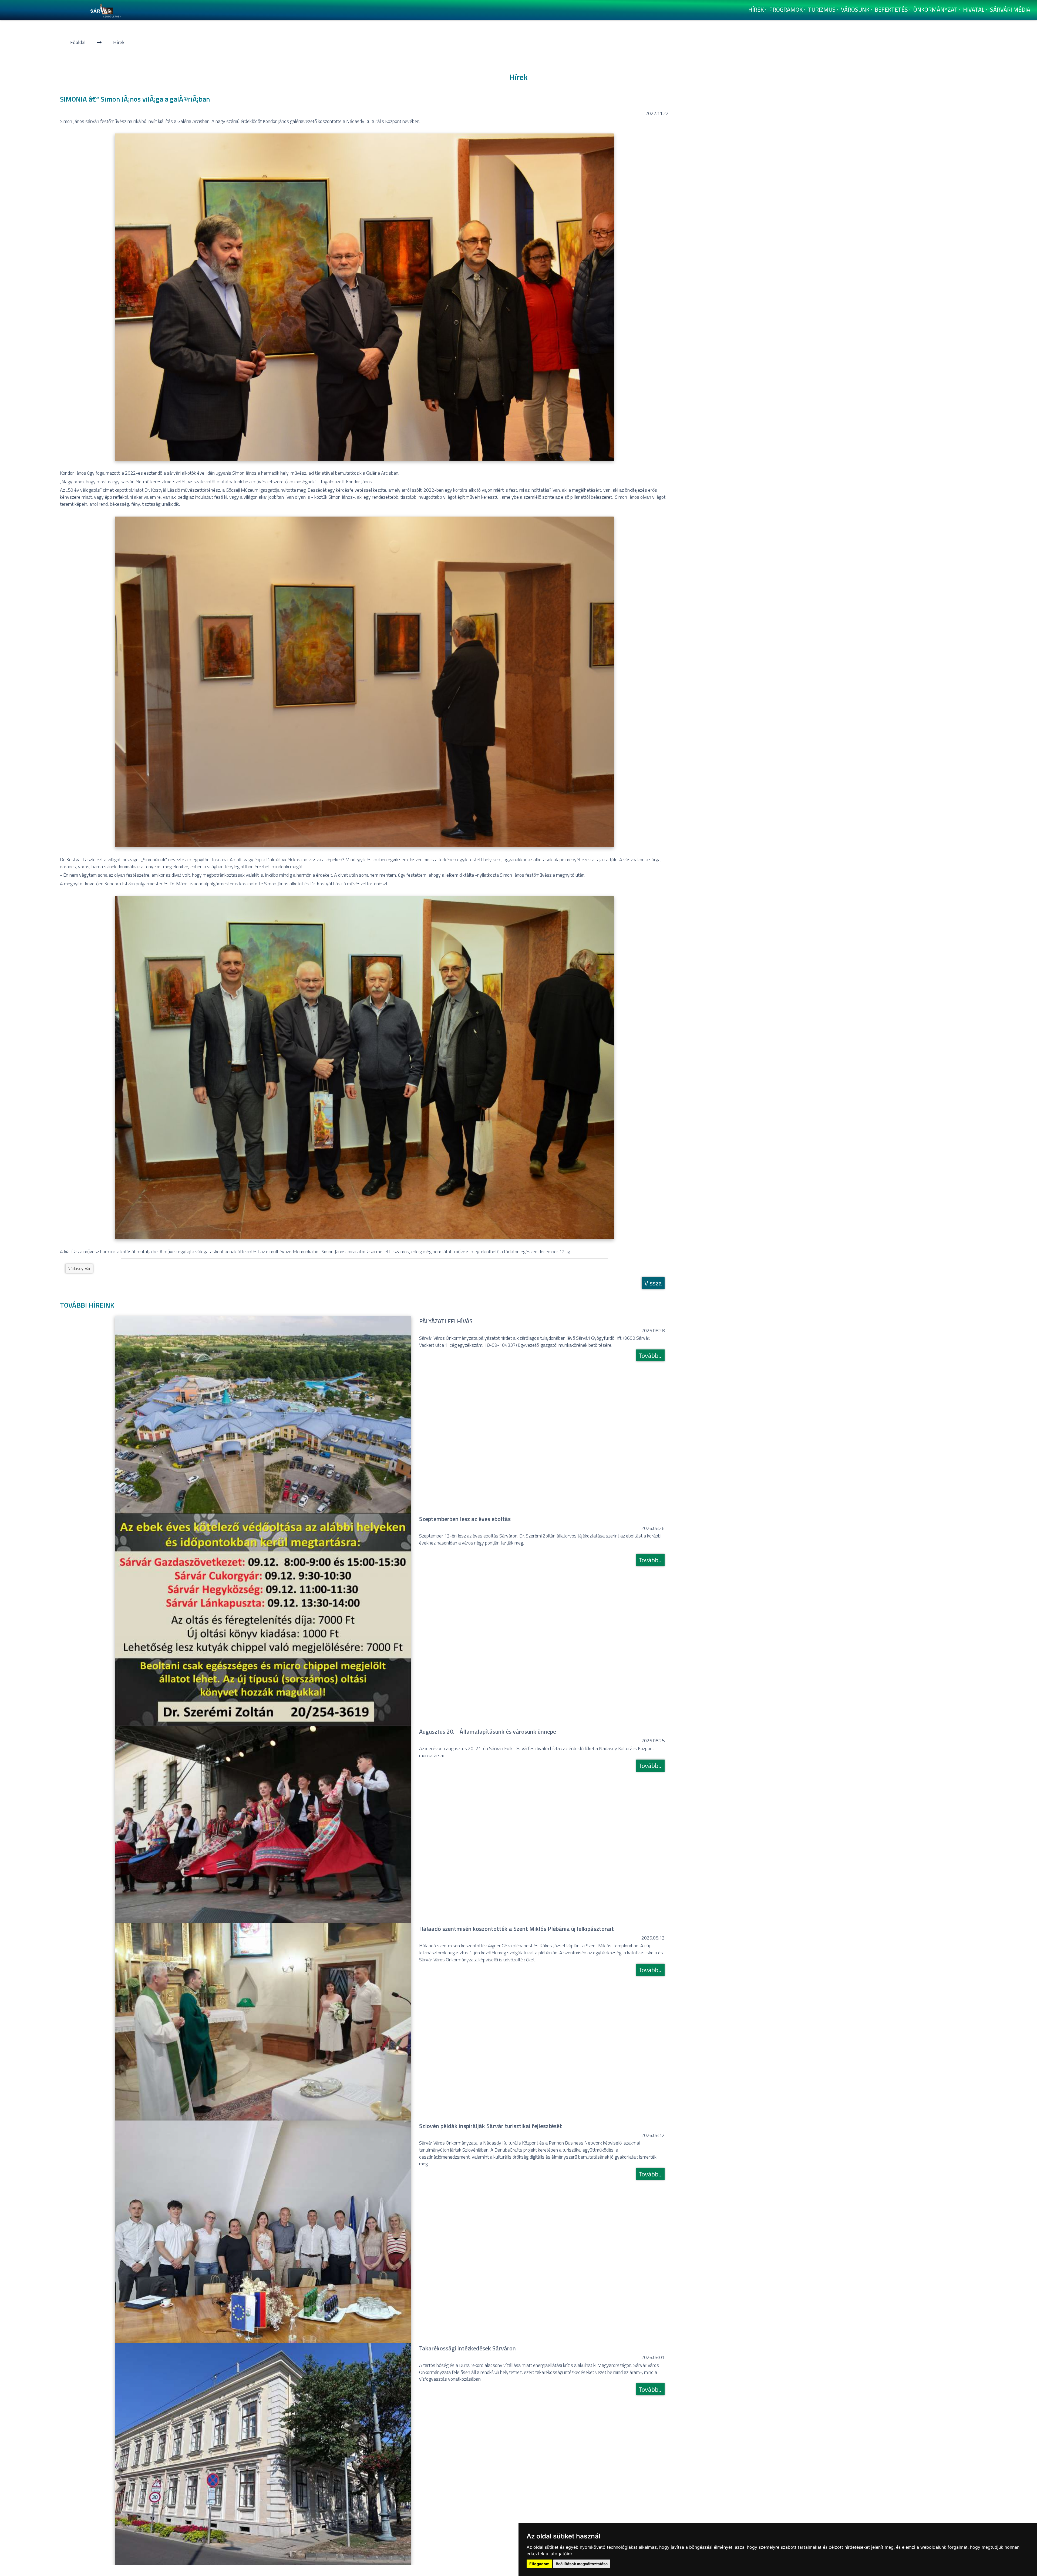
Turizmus (822, 9)
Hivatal (974, 9)
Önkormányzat (935, 9)
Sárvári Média (1010, 9)
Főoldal (78, 42)
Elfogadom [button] (539, 2564)
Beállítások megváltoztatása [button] (582, 2564)
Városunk (855, 9)
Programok (786, 9)
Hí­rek (756, 9)
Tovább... (650, 1355)
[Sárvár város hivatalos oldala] (107, 10)
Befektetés (891, 9)
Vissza (653, 1283)
